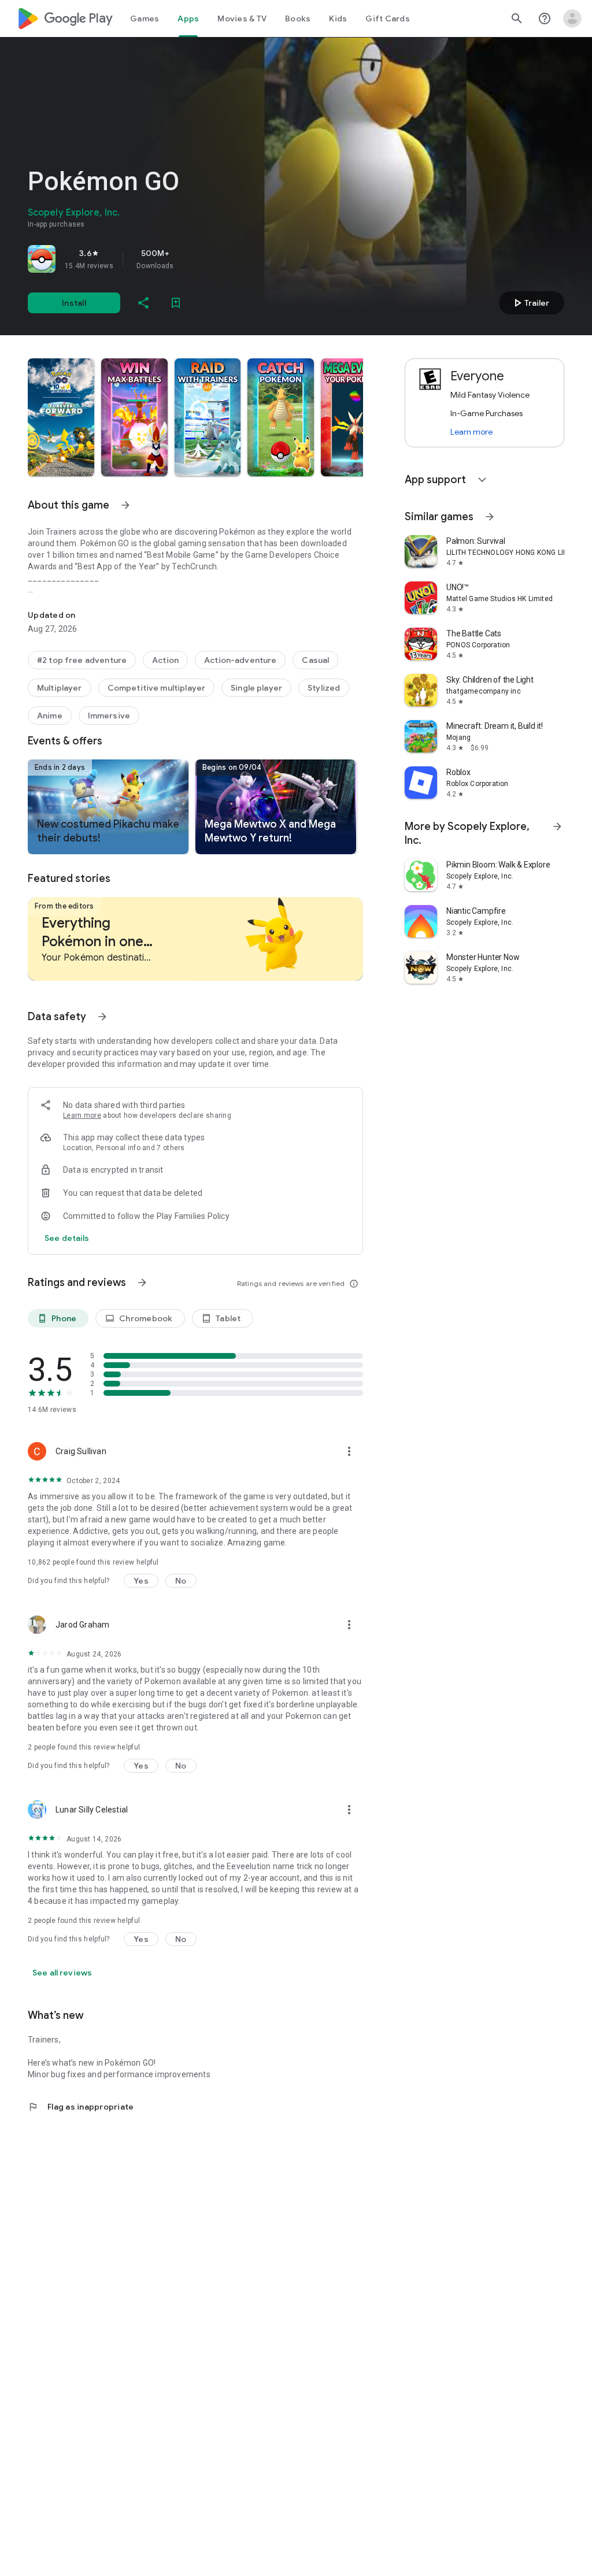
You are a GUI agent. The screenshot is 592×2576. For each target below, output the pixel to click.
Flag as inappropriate (81, 2107)
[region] (190, 259)
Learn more (82, 1115)
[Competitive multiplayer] (156, 688)
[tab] (145, 18)
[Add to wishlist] (176, 303)
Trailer (530, 303)
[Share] (143, 303)
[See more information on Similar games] (490, 517)
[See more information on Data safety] (102, 1017)
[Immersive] (109, 716)
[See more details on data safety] (67, 1238)
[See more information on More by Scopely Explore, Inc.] (557, 826)
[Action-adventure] (240, 660)
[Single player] (256, 688)
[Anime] (50, 716)
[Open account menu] (572, 18)
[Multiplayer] (60, 688)
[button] (61, 417)
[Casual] (315, 660)
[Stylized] (324, 688)
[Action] (165, 660)
